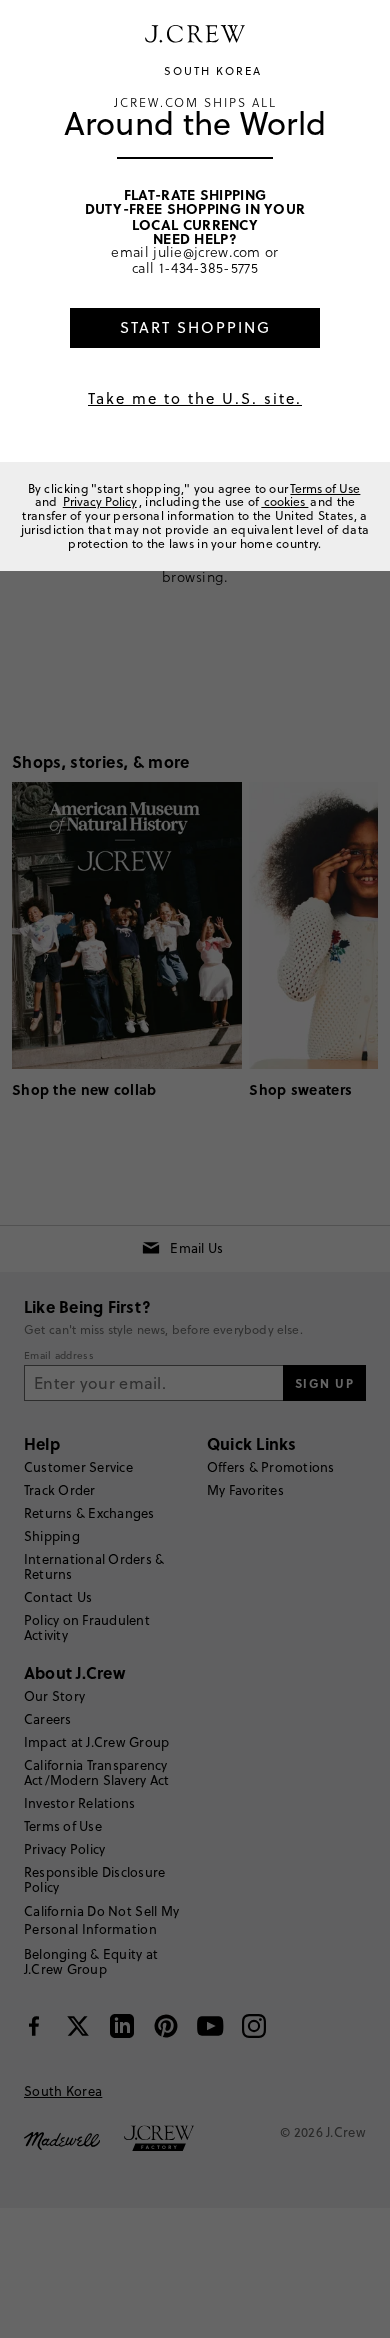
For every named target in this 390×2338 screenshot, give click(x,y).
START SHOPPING (195, 327)
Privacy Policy (100, 501)
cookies (284, 501)
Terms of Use (325, 488)
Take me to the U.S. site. (195, 398)
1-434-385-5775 (208, 267)
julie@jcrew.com (207, 251)
